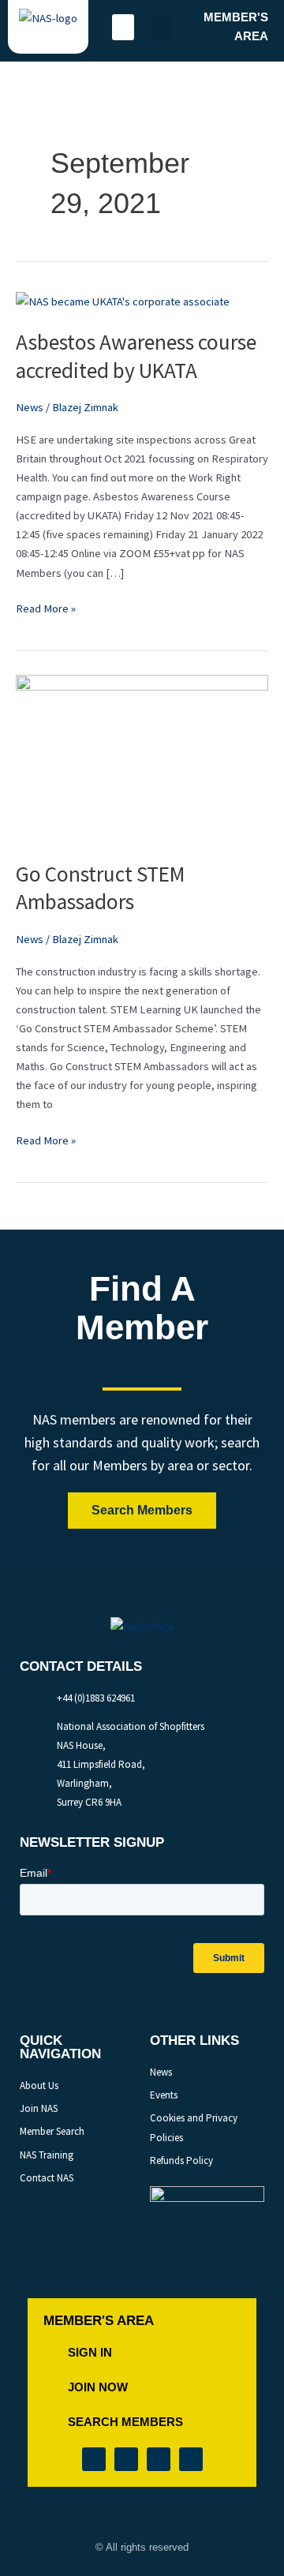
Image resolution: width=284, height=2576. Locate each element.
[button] (123, 27)
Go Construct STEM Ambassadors (100, 888)
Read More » (46, 607)
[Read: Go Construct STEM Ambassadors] (142, 758)
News (30, 407)
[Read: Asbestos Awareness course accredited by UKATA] (123, 301)
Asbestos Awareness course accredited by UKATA (136, 356)
